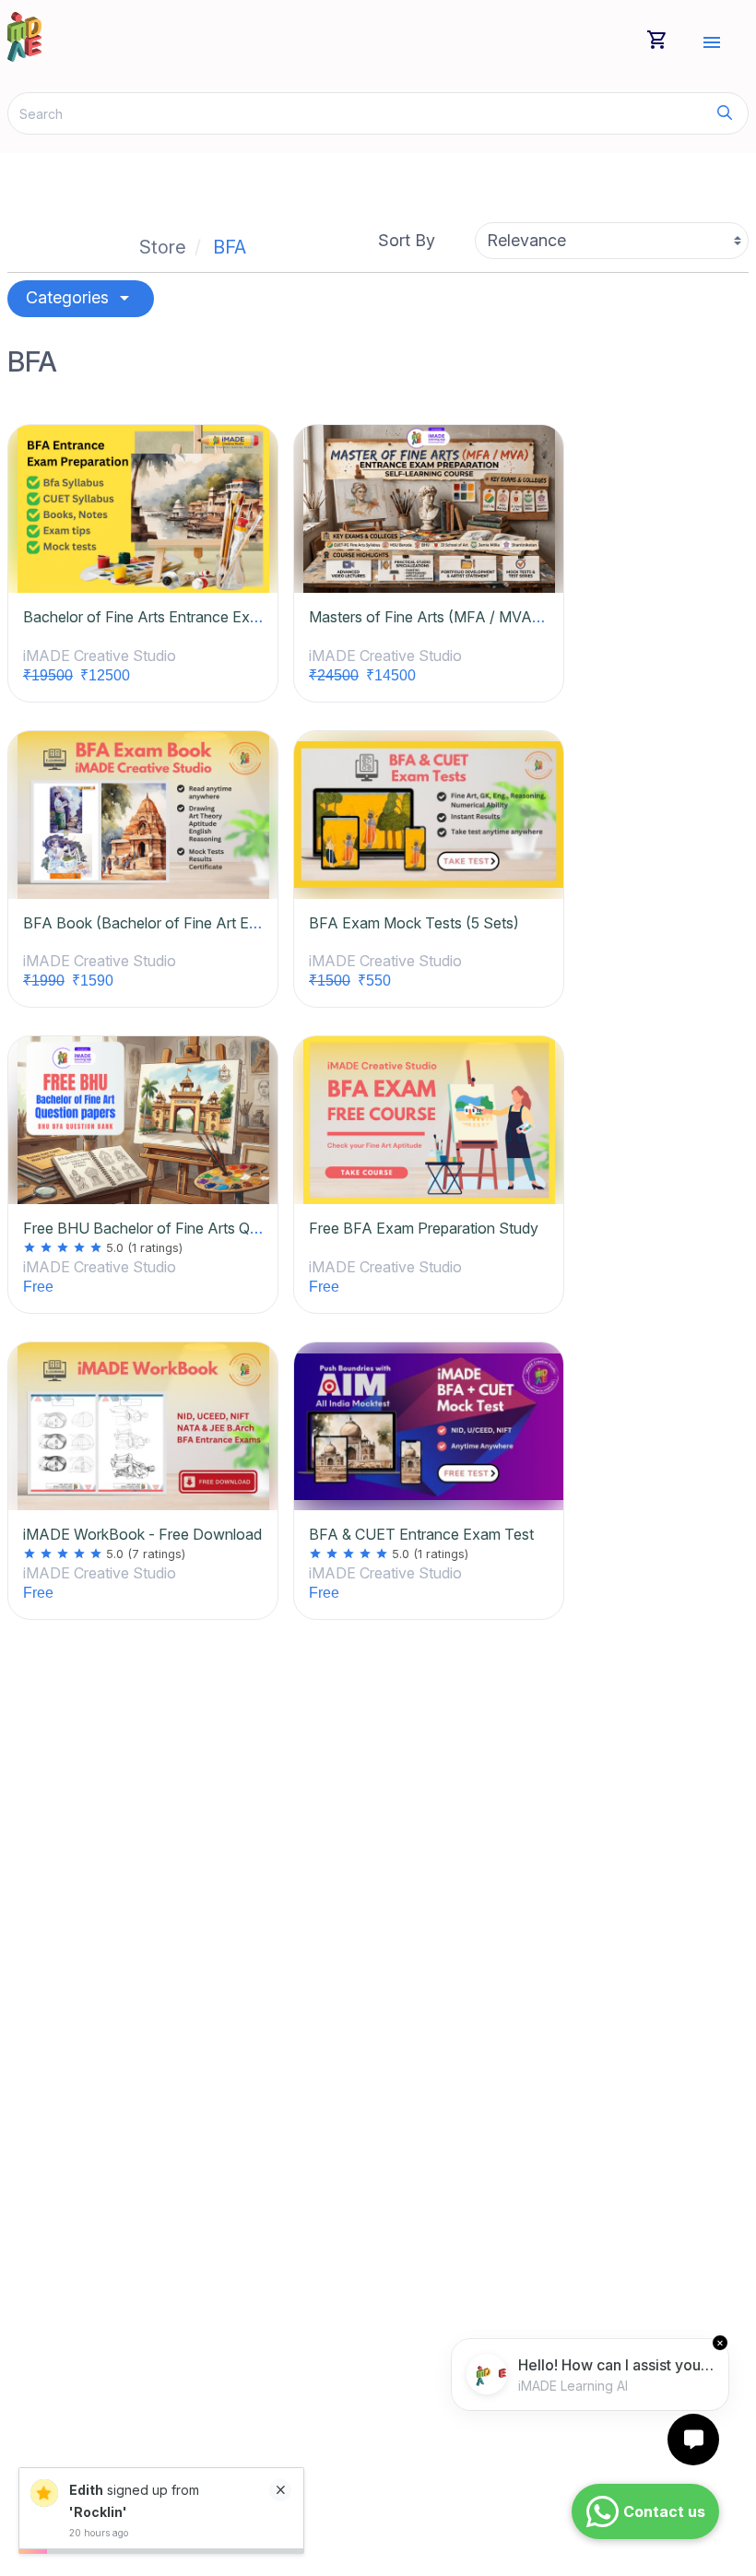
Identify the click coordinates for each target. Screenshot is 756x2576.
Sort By (407, 240)
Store (163, 247)
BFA (230, 247)
